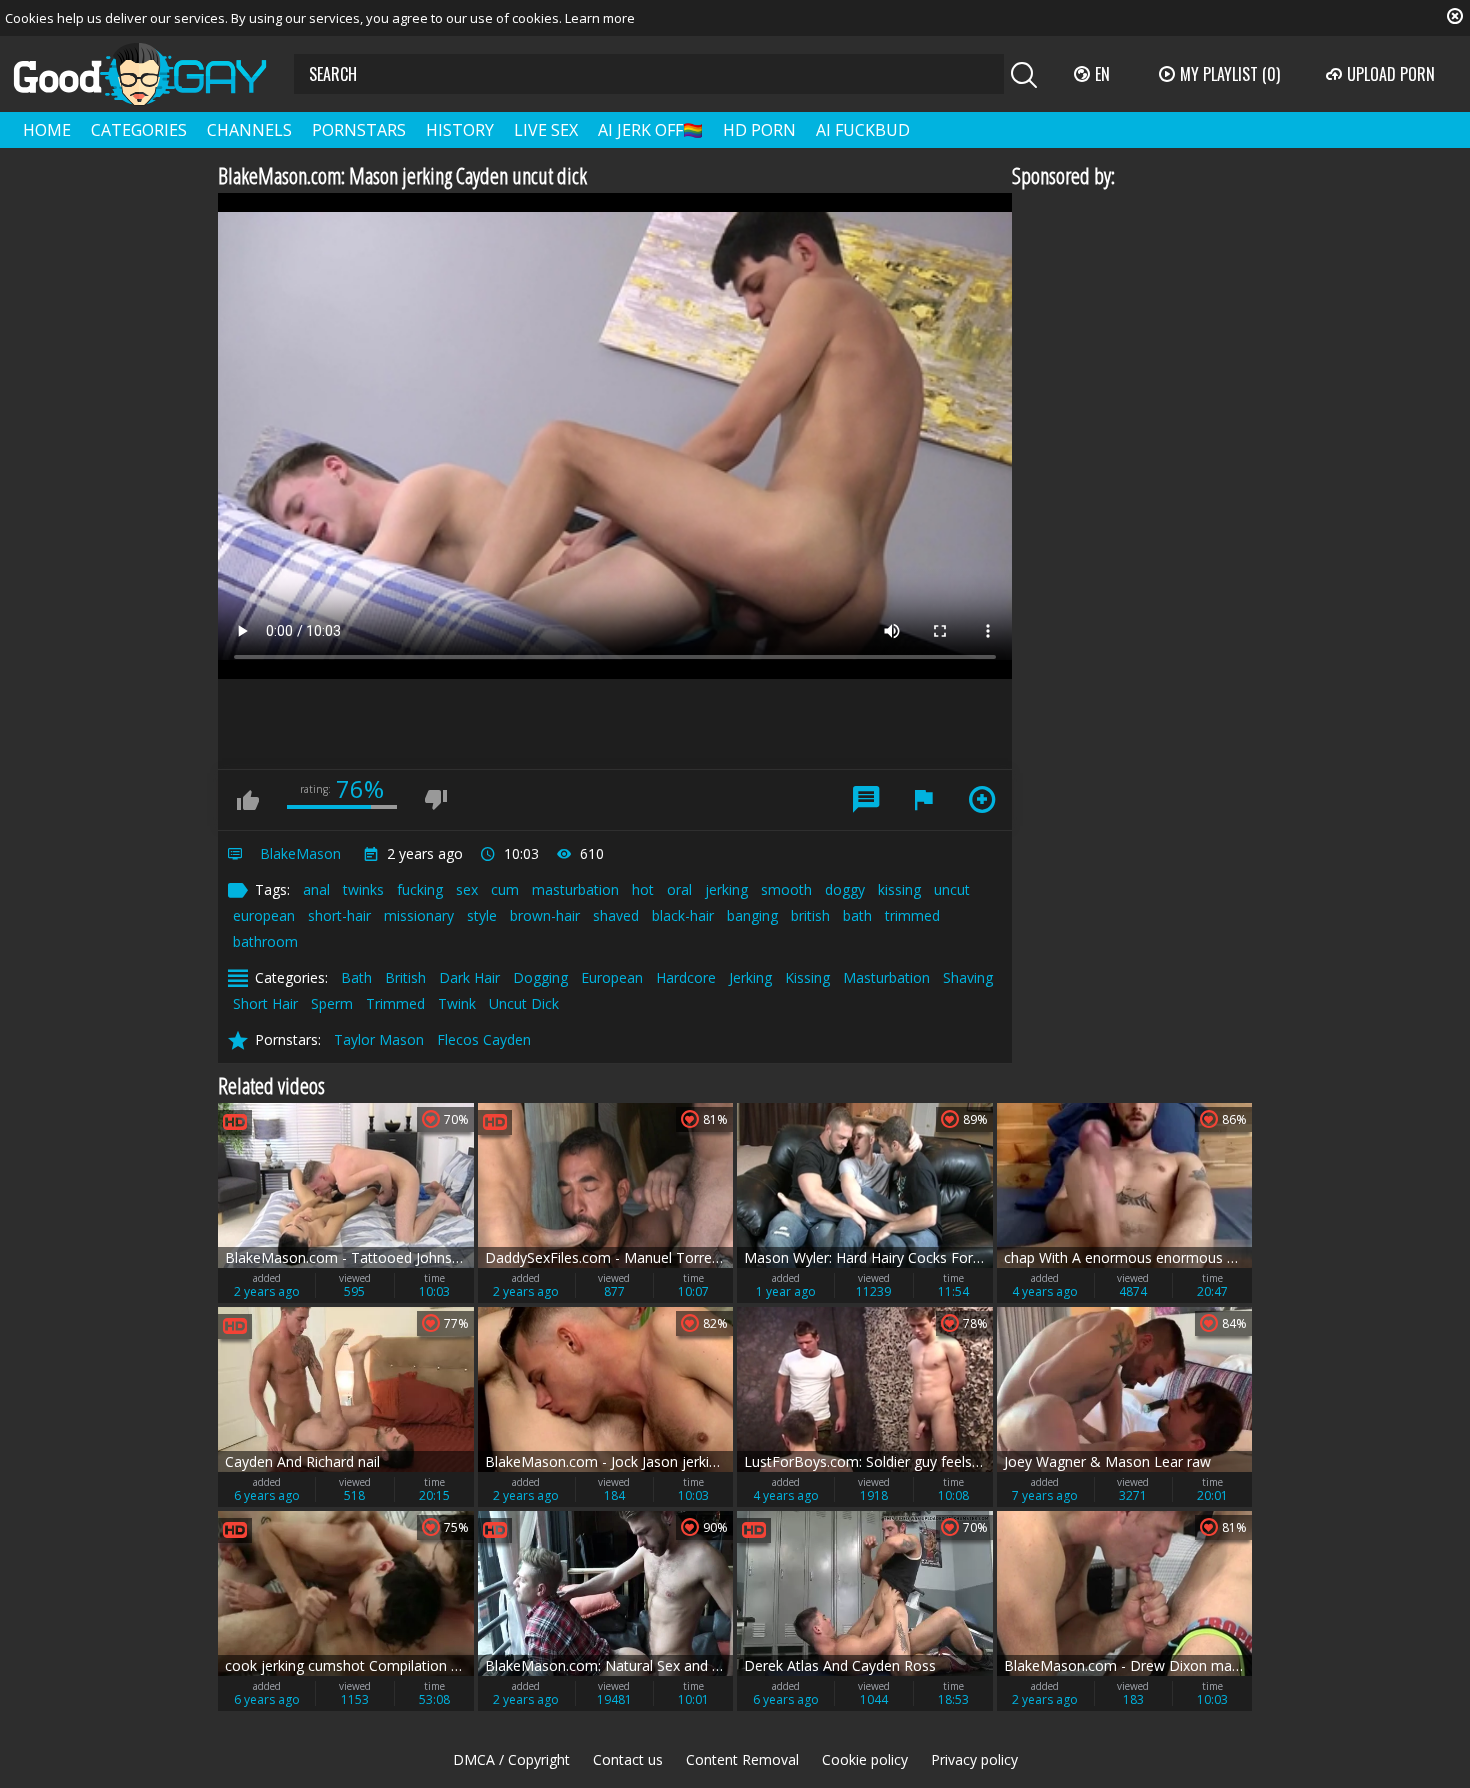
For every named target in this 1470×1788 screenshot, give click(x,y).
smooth (786, 889)
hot (643, 889)
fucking (420, 889)
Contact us (628, 1759)
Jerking (750, 977)
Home (47, 130)
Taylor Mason (379, 1039)
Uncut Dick (524, 1003)
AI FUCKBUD (863, 130)
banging (752, 915)
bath (857, 915)
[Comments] (866, 800)
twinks (363, 889)
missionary (419, 915)
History (460, 130)
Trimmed (395, 1003)
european (264, 915)
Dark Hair (469, 977)
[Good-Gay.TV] (152, 74)
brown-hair (545, 915)
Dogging (540, 977)
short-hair (339, 915)
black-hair (683, 915)
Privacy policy (974, 1759)
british (810, 915)
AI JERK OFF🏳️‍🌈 (650, 130)
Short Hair (265, 1003)
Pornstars (359, 130)
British (405, 977)
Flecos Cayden (484, 1039)
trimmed (912, 915)
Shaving (968, 977)
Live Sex (546, 130)
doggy (845, 889)
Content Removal (742, 1759)
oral (679, 889)
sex (467, 889)
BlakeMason (300, 853)
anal (316, 889)
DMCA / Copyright (511, 1759)
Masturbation (886, 977)
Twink (457, 1003)
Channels (249, 130)
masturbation (575, 889)
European (612, 977)
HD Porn (759, 130)
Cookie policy (865, 1759)
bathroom (265, 941)
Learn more (600, 18)
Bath (356, 977)
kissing (899, 889)
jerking (726, 889)
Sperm (332, 1003)
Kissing (807, 977)
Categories (139, 130)
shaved (616, 915)
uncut (952, 889)
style (482, 915)
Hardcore (686, 977)
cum (505, 889)
